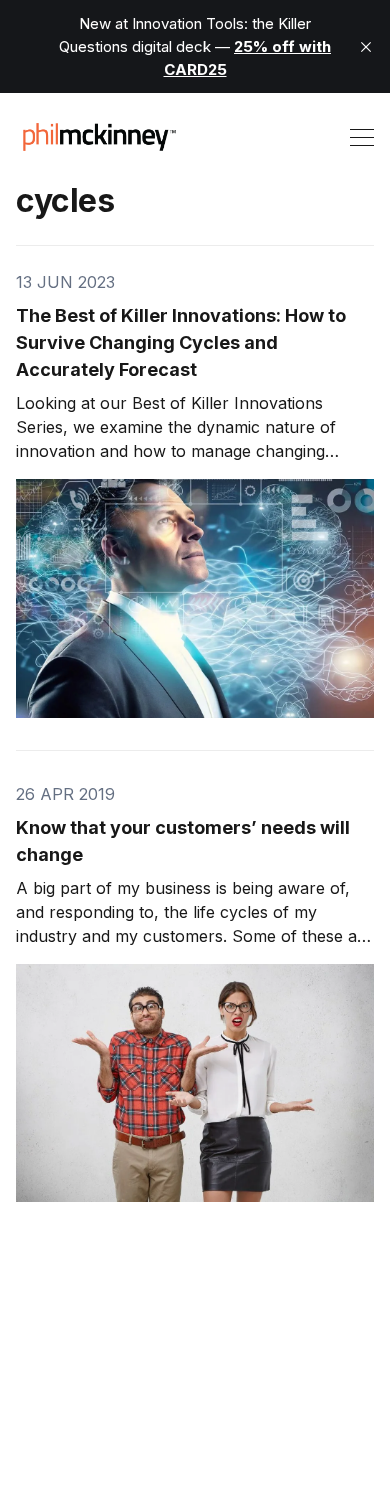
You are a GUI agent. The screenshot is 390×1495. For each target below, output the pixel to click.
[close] (366, 47)
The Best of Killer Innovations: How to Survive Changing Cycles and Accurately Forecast (181, 342)
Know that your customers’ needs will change (183, 841)
